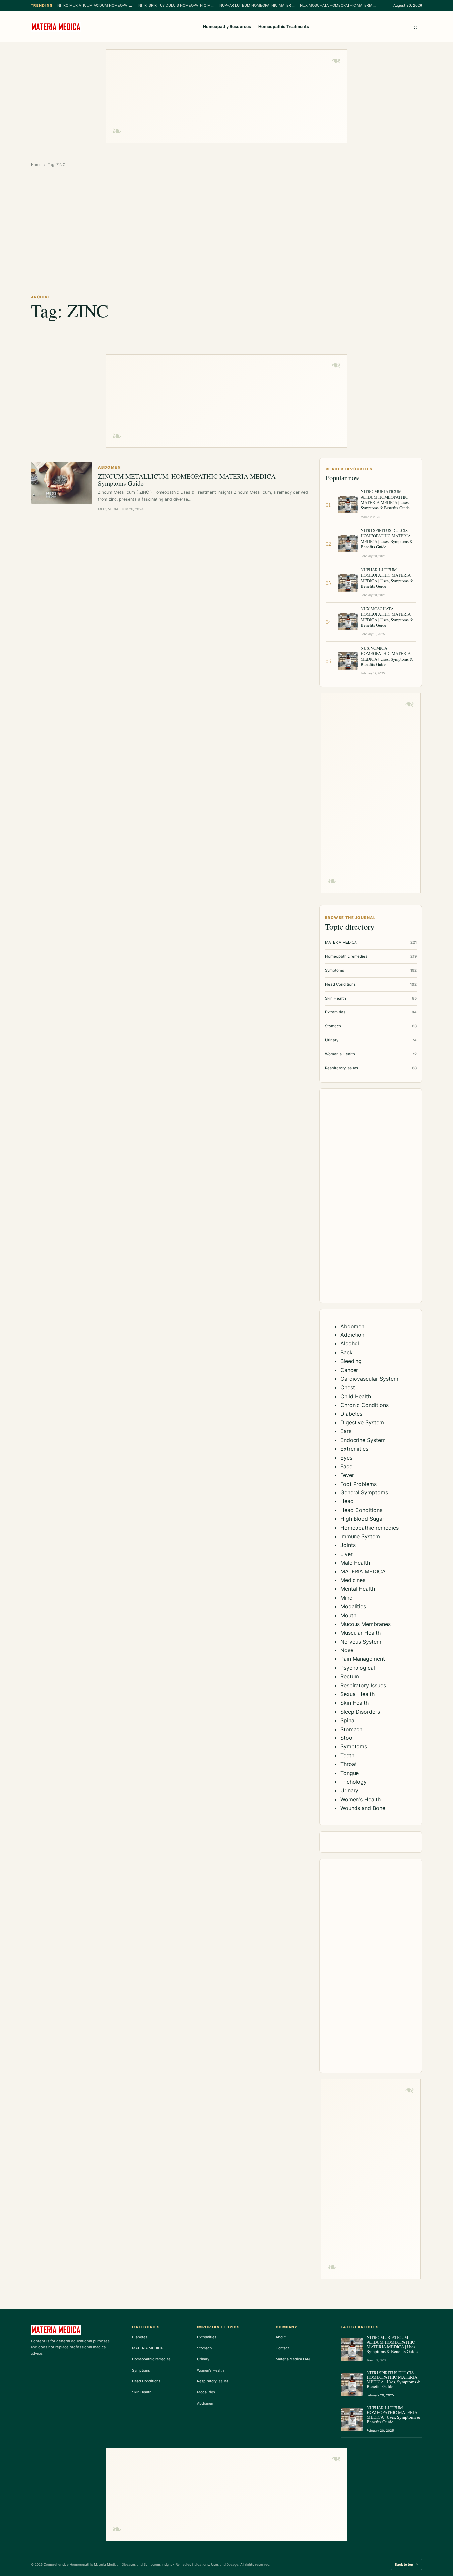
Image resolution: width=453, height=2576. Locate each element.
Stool (347, 1738)
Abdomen (352, 1326)
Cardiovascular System (369, 1379)
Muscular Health (360, 1633)
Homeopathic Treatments (284, 26)
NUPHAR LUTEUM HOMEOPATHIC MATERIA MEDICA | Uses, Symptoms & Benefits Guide (257, 5)
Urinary (349, 1790)
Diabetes (351, 1414)
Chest (348, 1387)
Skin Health (355, 1703)
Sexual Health (357, 1694)
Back (346, 1352)
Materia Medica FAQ (293, 2359)
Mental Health (358, 1589)
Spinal (348, 1720)
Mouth (348, 1615)
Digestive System (362, 1422)
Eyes (346, 1458)
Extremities (354, 1449)
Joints (348, 1545)
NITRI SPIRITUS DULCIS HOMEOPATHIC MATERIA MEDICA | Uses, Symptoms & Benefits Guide (176, 5)
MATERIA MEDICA (363, 1571)
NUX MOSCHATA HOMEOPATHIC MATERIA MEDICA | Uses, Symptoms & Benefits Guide (338, 5)
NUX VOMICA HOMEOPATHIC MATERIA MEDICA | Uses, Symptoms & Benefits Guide (387, 656)
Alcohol (350, 1343)
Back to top (406, 2564)
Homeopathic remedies (369, 1528)
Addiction (352, 1335)
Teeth (347, 1755)
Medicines (353, 1580)
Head (347, 1501)
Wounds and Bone (363, 1808)
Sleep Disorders (360, 1712)
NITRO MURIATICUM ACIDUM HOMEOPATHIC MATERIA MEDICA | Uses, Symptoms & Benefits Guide (96, 5)
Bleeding (351, 1361)
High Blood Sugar (362, 1519)
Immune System (360, 1536)
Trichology (354, 1782)
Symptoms (354, 1746)
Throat (349, 1764)
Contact (282, 2348)
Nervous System (361, 1642)
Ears (346, 1431)
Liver (346, 1554)
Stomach (351, 1729)
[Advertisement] (227, 96)
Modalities (353, 1606)
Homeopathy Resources (227, 26)
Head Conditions (361, 1510)
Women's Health (360, 1799)
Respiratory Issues (363, 1685)
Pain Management (363, 1659)
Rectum (350, 1676)
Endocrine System (363, 1440)
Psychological (358, 1668)
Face (346, 1466)
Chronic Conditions (364, 1405)
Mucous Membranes (365, 1624)
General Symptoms (364, 1492)
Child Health (356, 1396)
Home (36, 165)
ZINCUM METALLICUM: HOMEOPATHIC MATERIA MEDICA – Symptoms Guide (189, 480)
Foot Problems (358, 1484)
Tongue (350, 1773)
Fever (347, 1475)
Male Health (355, 1563)
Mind (346, 1598)
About (281, 2337)
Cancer (349, 1370)
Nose (347, 1650)
